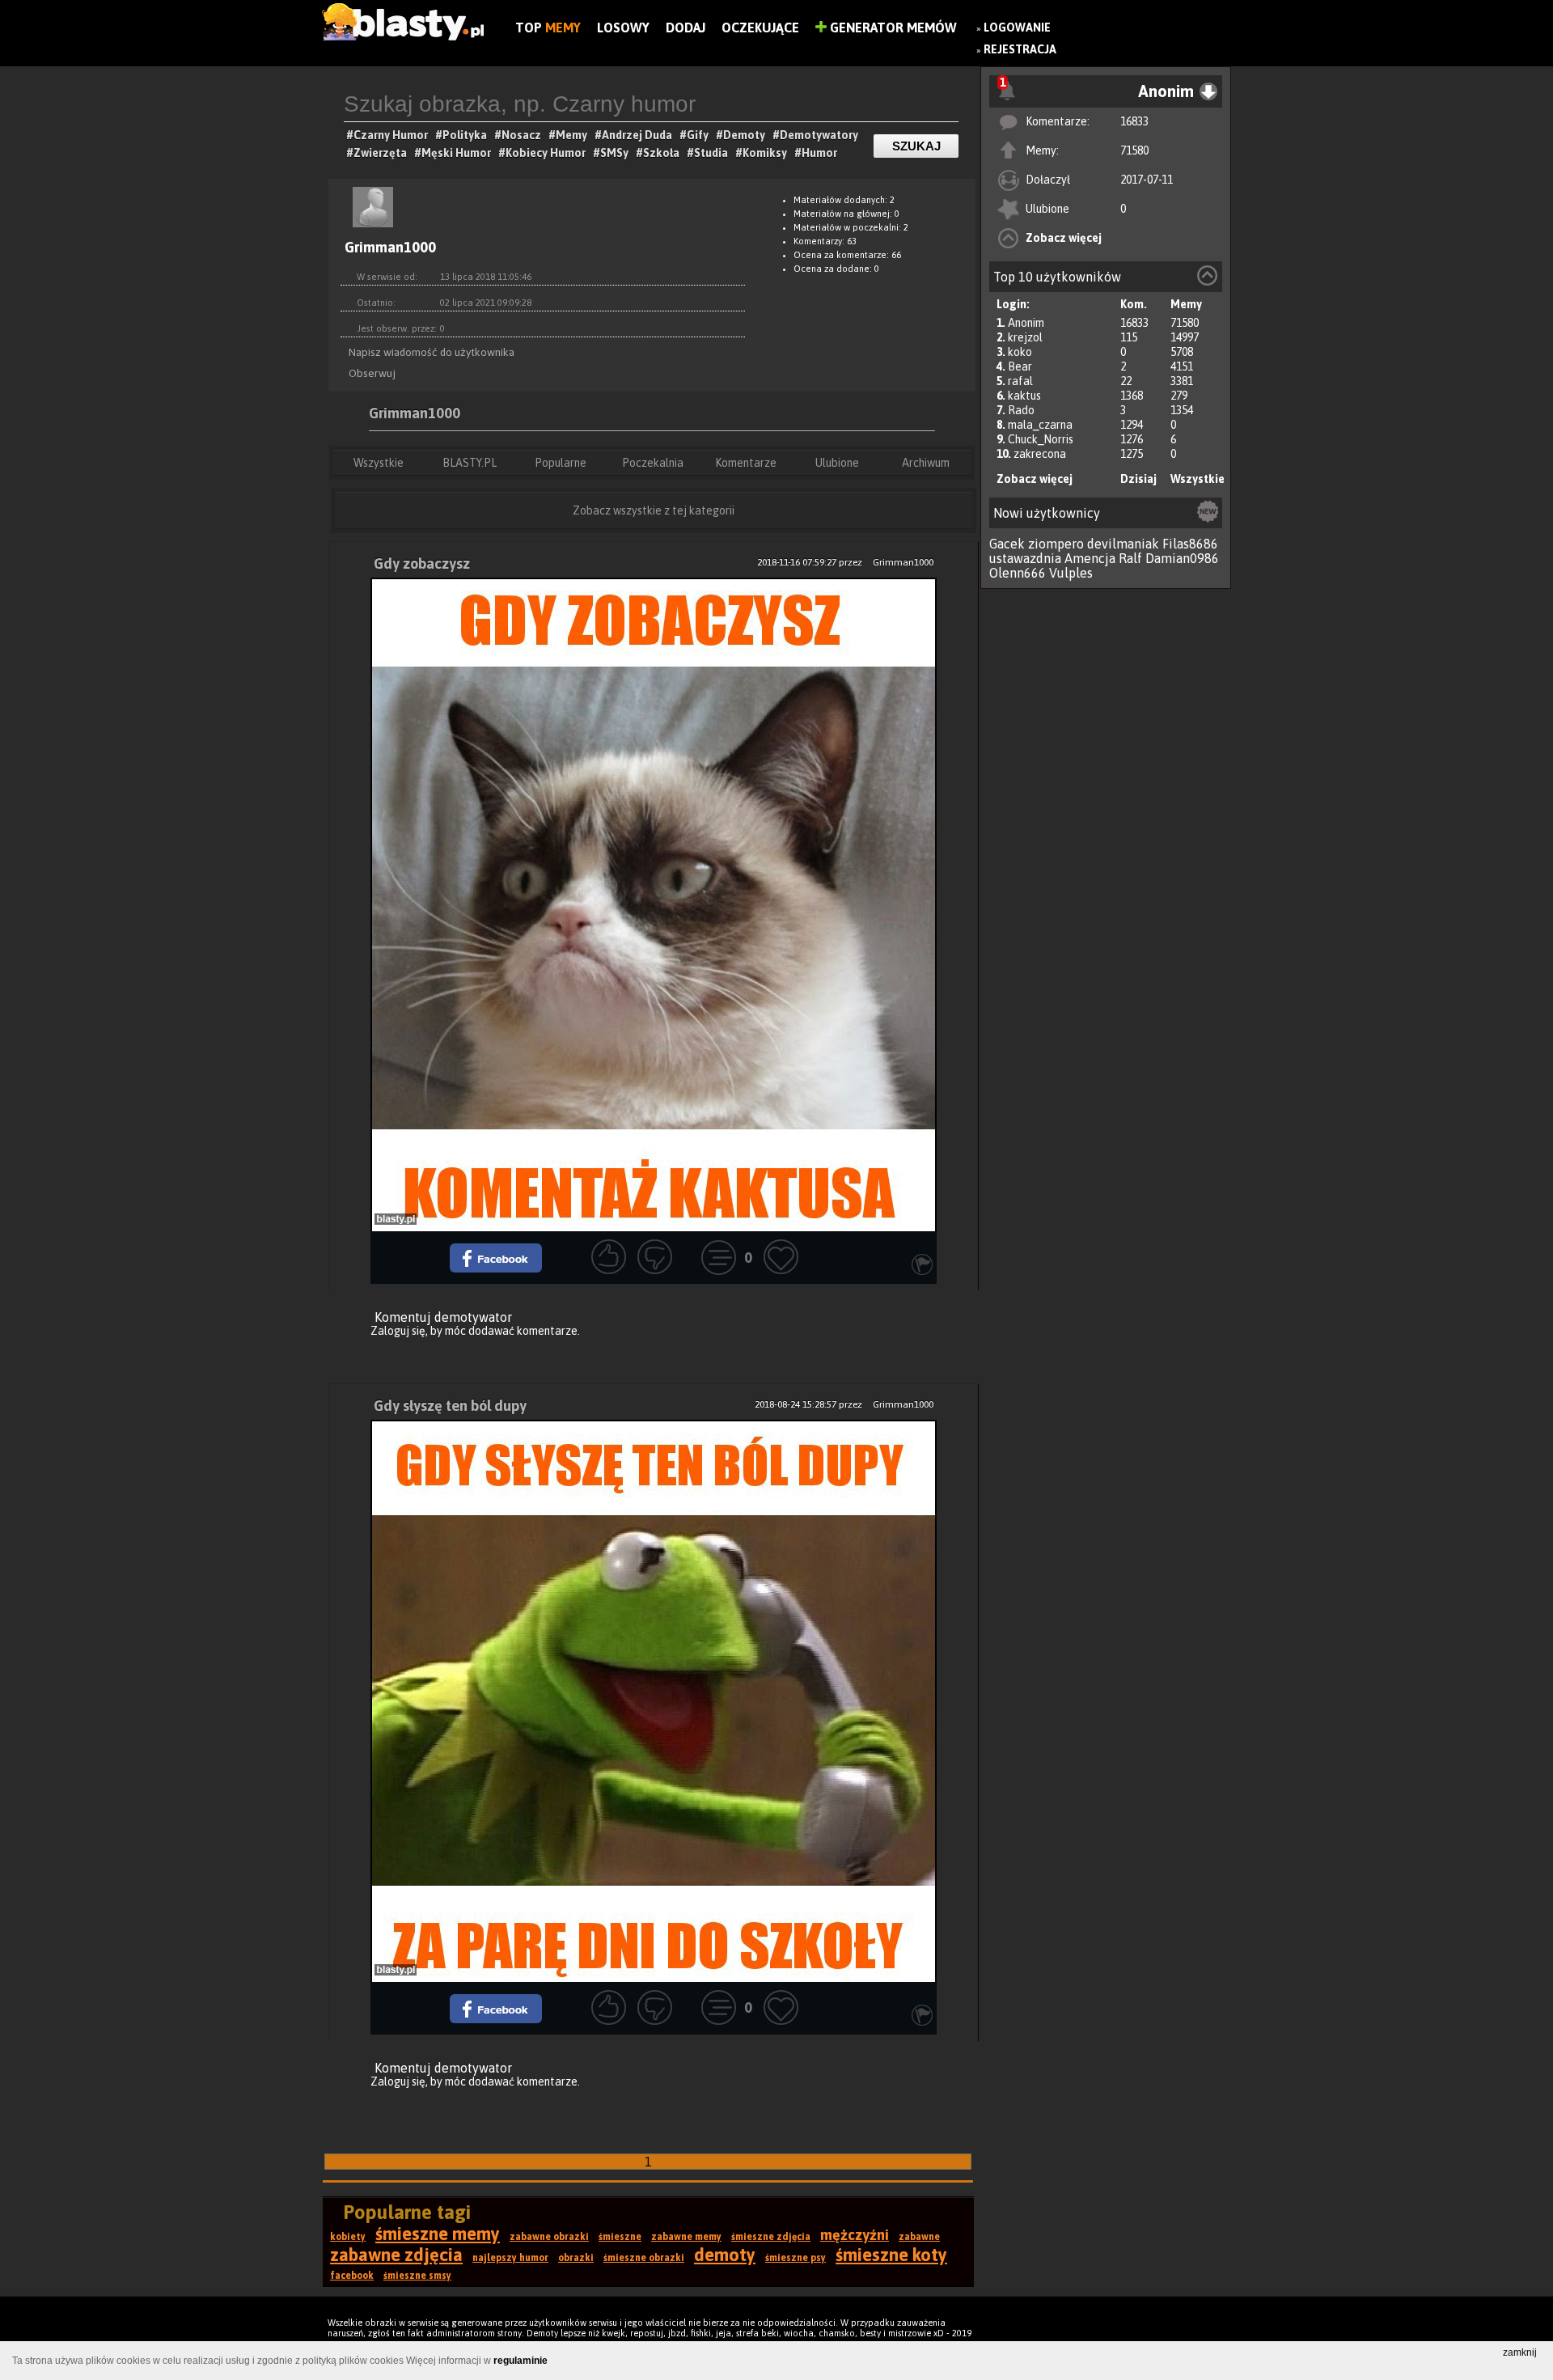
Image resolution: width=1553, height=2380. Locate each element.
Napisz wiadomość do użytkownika (432, 352)
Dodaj (686, 28)
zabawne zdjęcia (396, 2255)
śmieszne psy (796, 2258)
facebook (352, 2276)
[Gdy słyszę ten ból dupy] (654, 1701)
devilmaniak (1123, 544)
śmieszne (620, 2237)
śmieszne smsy (417, 2276)
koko (1020, 352)
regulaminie (520, 2361)
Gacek (1007, 544)
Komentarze (746, 463)
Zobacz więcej (1064, 238)
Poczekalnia (653, 463)
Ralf (1130, 558)
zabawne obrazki (549, 2237)
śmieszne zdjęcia (771, 2237)
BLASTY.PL (470, 463)
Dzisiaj (1138, 479)
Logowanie (1017, 28)
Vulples (1071, 573)
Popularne (561, 463)
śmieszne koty (891, 2255)
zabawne (919, 2237)
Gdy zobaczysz (422, 563)
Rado (1021, 410)
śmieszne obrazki (644, 2258)
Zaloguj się (398, 1331)
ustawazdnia (1025, 558)
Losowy (623, 28)
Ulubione (837, 463)
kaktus (1024, 396)
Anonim (1026, 323)
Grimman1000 (415, 413)
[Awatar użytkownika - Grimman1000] (373, 230)
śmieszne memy (438, 2234)
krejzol (1025, 337)
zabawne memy (686, 2237)
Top (548, 28)
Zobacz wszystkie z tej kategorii (654, 510)
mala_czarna (1040, 425)
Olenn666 (1018, 573)
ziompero (1056, 544)
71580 (1134, 150)
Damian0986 (1182, 558)
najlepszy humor (510, 2258)
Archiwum (926, 463)
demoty (725, 2255)
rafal (1020, 381)
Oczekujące (760, 28)
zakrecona (1040, 454)
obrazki (576, 2258)
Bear (1020, 366)
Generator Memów (892, 28)
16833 (1134, 121)
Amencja (1090, 558)
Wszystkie (1198, 479)
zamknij (1520, 2352)
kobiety (348, 2237)
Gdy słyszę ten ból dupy (450, 1406)
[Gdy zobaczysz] (654, 904)
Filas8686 (1190, 544)
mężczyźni (855, 2235)
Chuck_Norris (1041, 439)
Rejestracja (1020, 49)
